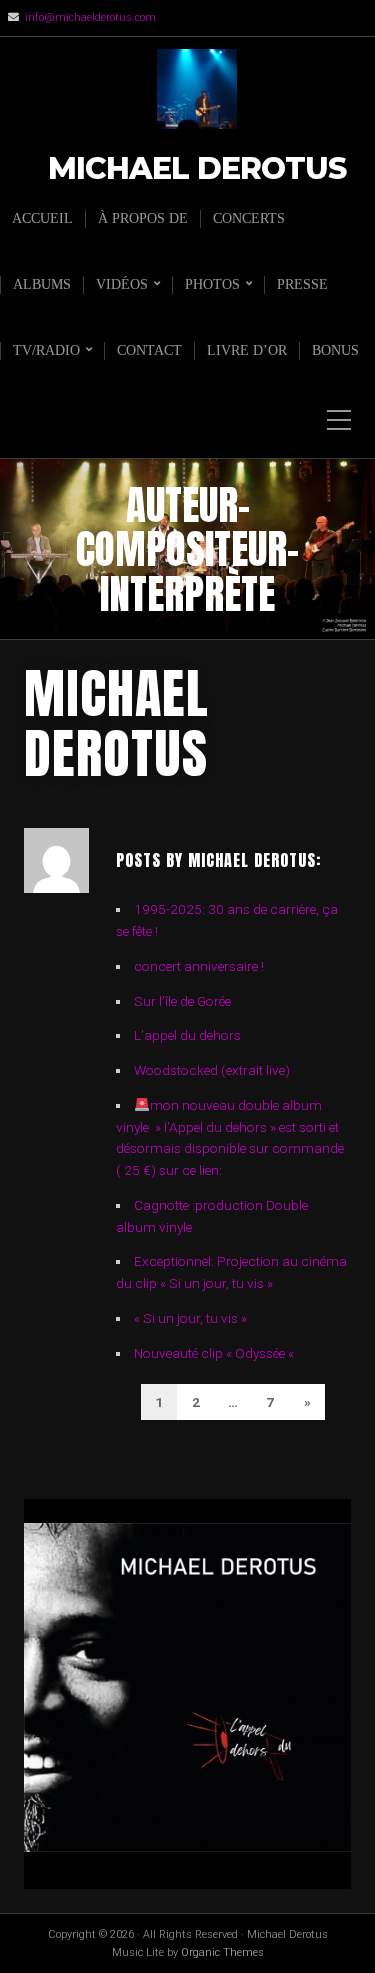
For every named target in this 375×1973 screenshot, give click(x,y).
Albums (42, 284)
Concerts (249, 218)
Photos (212, 284)
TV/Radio (46, 350)
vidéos (122, 284)
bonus (335, 350)
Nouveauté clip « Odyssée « (215, 1353)
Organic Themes (222, 1952)
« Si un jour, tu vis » (190, 1318)
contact (149, 350)
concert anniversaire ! (199, 966)
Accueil (42, 218)
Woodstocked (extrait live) (212, 1070)
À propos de (143, 218)
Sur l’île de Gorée (182, 1001)
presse (302, 284)
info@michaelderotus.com (90, 17)
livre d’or (247, 350)
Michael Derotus (197, 169)
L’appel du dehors (187, 1035)
